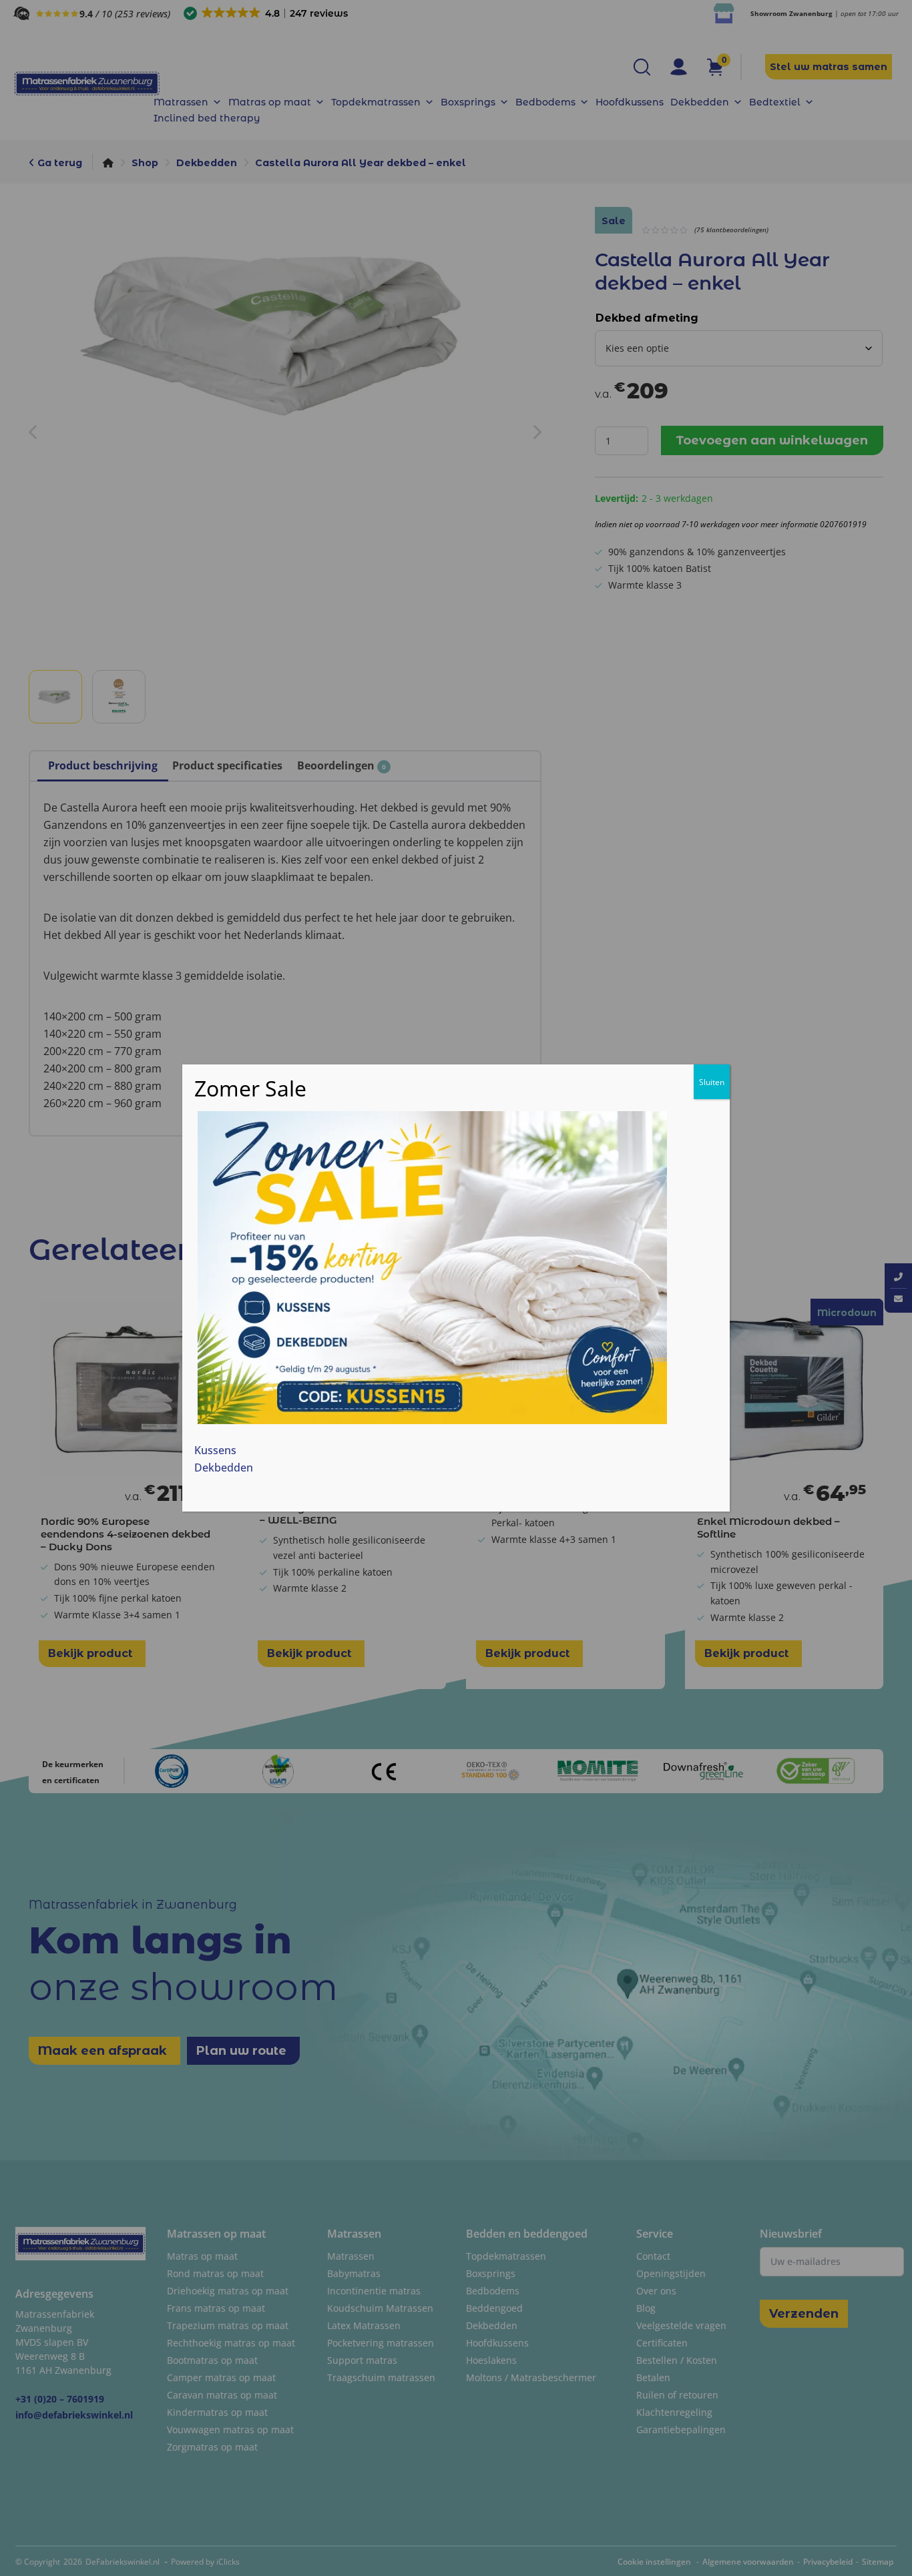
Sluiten (712, 1082)
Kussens (215, 1450)
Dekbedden (224, 1467)
